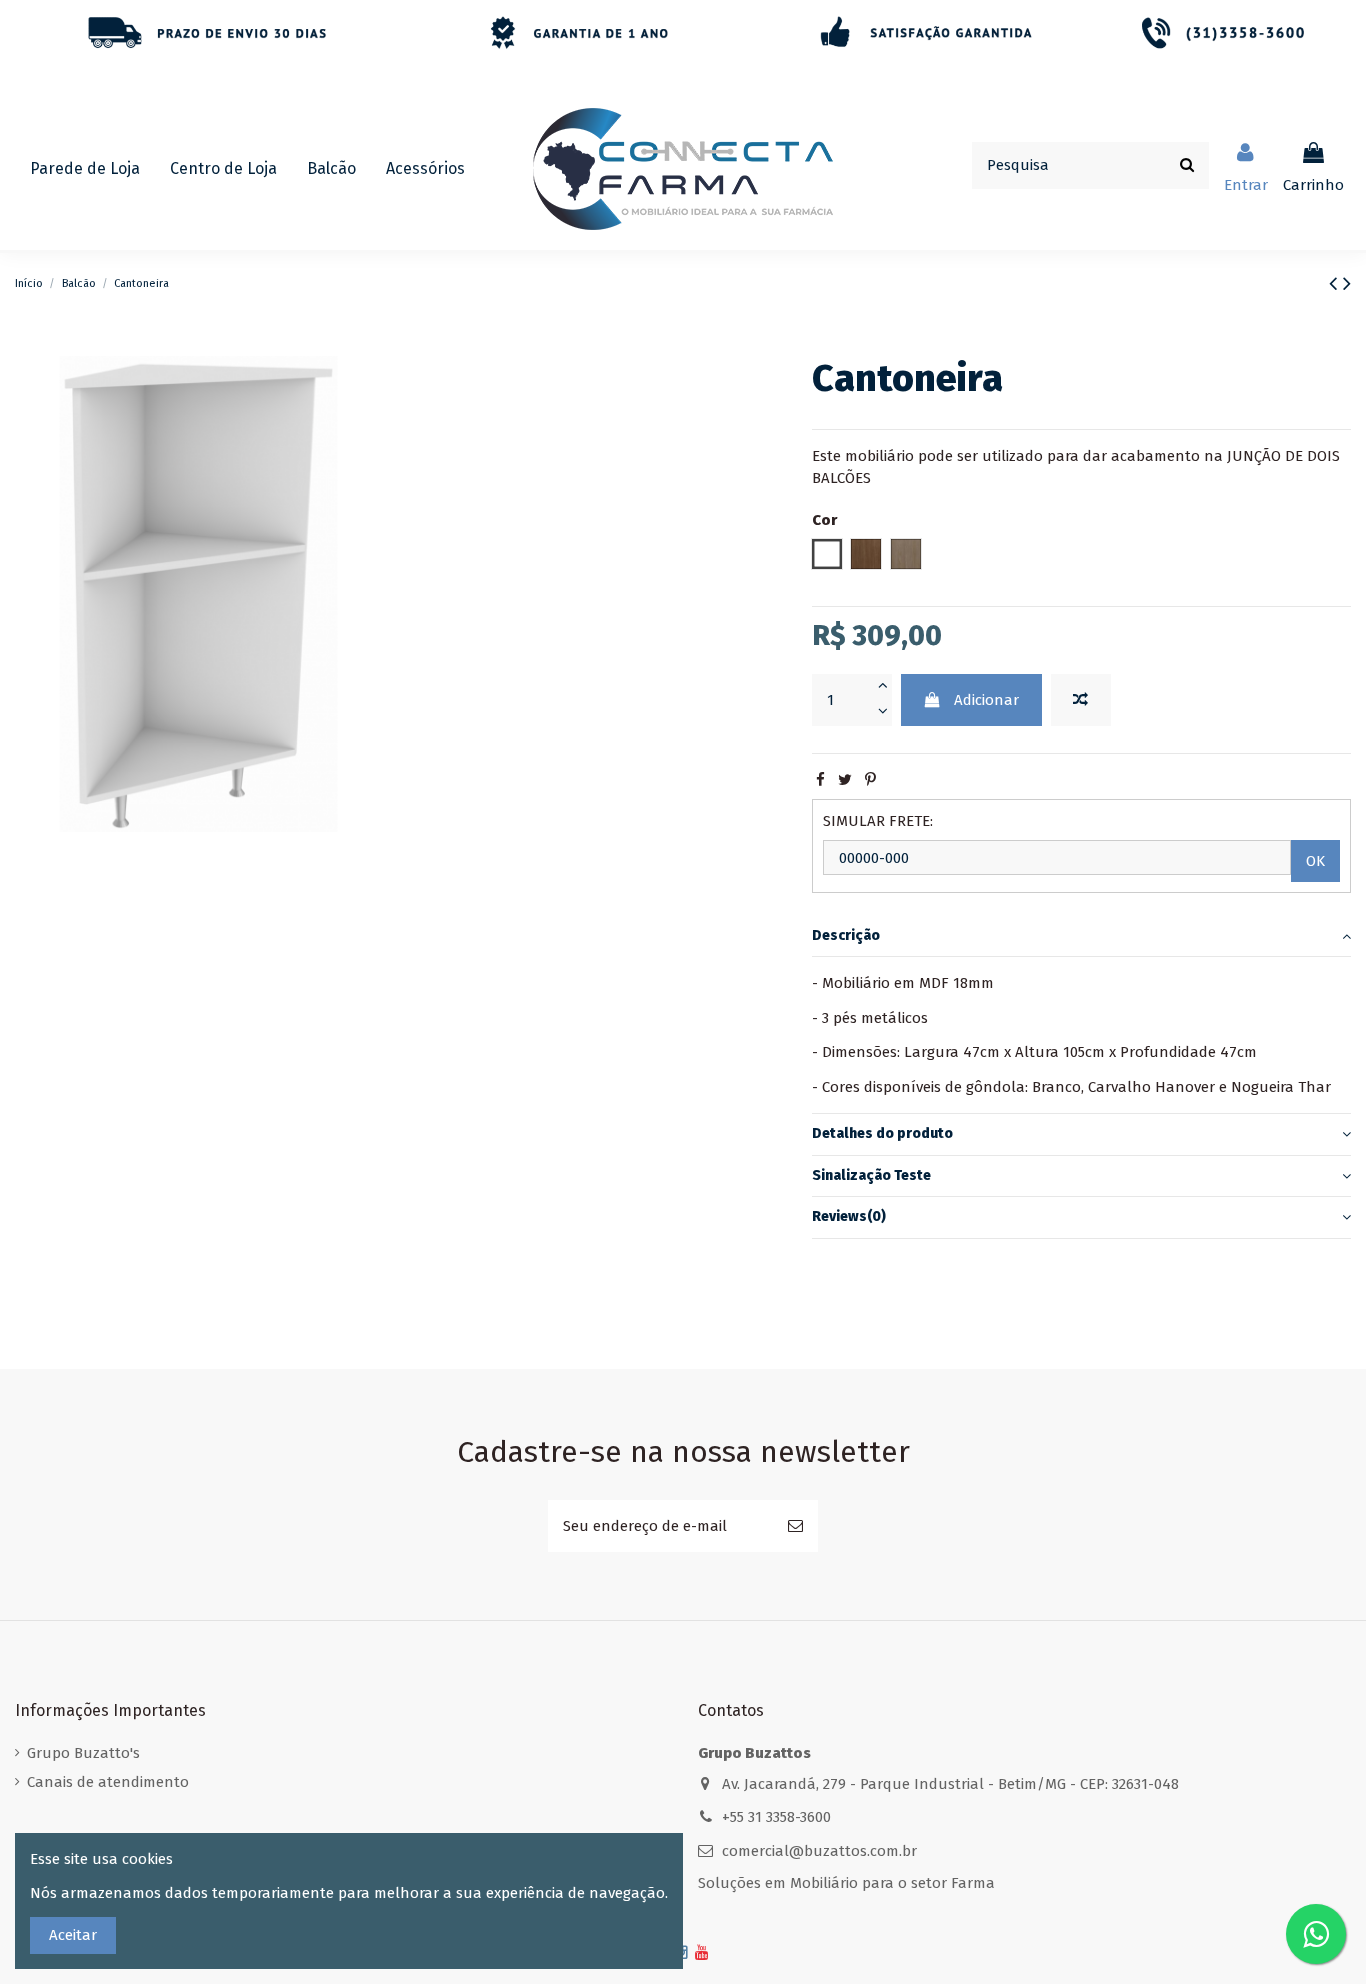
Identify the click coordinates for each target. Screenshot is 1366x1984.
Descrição (846, 935)
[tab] (1081, 937)
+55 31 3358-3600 (776, 1817)
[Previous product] (1336, 283)
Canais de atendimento (108, 1782)
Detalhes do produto (882, 1133)
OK (1315, 861)
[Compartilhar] (820, 780)
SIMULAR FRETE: (878, 821)
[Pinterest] (870, 780)
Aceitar (73, 1935)
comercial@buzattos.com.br (819, 1851)
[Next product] (1347, 283)
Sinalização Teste (871, 1175)
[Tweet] (845, 780)
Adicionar (986, 700)
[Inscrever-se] (795, 1526)
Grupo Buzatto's (83, 1753)
